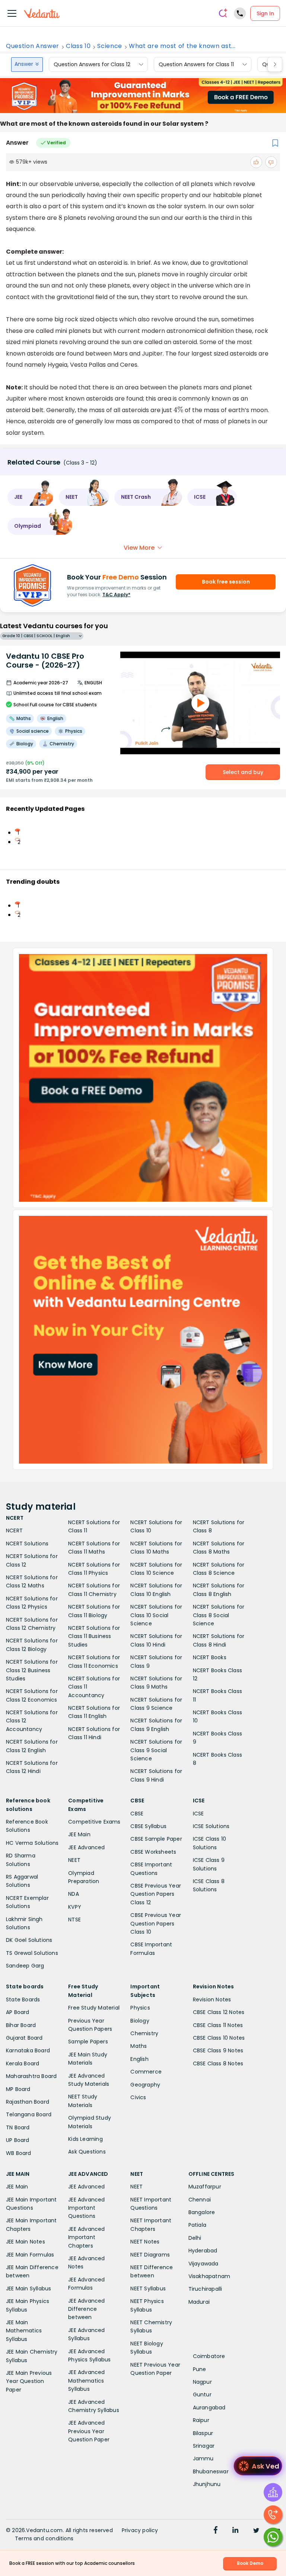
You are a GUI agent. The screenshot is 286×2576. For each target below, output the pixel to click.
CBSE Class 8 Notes (218, 2063)
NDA (74, 1894)
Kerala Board (23, 2063)
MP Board (18, 2089)
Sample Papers (88, 2042)
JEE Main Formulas (30, 2255)
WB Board (19, 2153)
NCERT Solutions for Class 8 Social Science (219, 1615)
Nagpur (202, 2382)
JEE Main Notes (26, 2242)
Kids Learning (85, 2139)
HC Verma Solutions (32, 1843)
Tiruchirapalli (205, 2289)
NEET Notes (145, 2242)
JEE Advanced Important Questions (86, 2208)
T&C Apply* (116, 595)
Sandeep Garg (25, 1966)
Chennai (200, 2200)
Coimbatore (209, 2356)
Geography (145, 2085)
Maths (139, 2046)
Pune (200, 2369)
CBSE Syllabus (148, 1826)
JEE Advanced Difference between (86, 2309)
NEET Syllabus (148, 2288)
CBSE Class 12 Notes (219, 2012)
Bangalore (202, 2212)
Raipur (201, 2420)
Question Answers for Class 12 (92, 64)
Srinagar (204, 2446)
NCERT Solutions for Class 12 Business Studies (32, 1670)
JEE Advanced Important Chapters (86, 2237)
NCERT (14, 1530)
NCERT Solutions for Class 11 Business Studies (94, 1636)
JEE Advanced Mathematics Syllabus (86, 2381)
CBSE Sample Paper (156, 1839)
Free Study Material (94, 2008)
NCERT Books (210, 1657)
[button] (31, 497)
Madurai (199, 2302)
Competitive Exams (94, 1822)
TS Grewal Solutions (32, 1953)
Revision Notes (212, 2000)
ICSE (198, 1814)
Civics (138, 2097)
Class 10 (78, 46)
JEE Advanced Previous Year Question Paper (89, 2431)
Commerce (146, 2072)
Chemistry (144, 2033)
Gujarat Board (24, 2038)
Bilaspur (203, 2433)
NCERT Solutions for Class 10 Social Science (156, 1615)
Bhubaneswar (211, 2471)
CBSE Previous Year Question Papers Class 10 (156, 1923)
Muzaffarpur (205, 2187)
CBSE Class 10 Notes (219, 2038)
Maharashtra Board (31, 2076)
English (139, 2059)
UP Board (18, 2140)
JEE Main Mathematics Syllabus (24, 2331)
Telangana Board (29, 2114)
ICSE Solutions (211, 1826)
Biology (140, 2021)
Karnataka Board (28, 2050)
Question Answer (33, 46)
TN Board (18, 2127)
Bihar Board (21, 2025)
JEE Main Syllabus (28, 2288)
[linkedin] (235, 2531)
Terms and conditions (44, 2538)
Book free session (226, 582)
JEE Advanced (86, 1847)
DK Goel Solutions (29, 1940)
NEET (74, 1860)
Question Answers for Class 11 (196, 64)
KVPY (75, 1907)
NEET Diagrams (150, 2255)
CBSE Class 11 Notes (218, 2025)
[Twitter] (256, 2531)
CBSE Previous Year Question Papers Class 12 (156, 1894)
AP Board (18, 2012)
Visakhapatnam (209, 2276)
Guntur (202, 2394)
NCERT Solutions (27, 1544)
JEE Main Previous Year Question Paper (29, 2381)
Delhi (195, 2238)
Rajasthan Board (28, 2102)
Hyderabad (203, 2251)
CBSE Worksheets (153, 1852)
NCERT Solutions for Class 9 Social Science (156, 1750)
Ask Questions (87, 2152)
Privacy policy (140, 2530)
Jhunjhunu (207, 2484)
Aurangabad (209, 2408)
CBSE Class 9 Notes (218, 2050)
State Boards (23, 2000)
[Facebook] (216, 2531)
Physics (140, 2008)
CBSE (137, 1814)
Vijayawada (204, 2264)
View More (139, 548)
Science (110, 46)
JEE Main (79, 1834)
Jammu (203, 2458)
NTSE (74, 1920)
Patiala (197, 2225)
